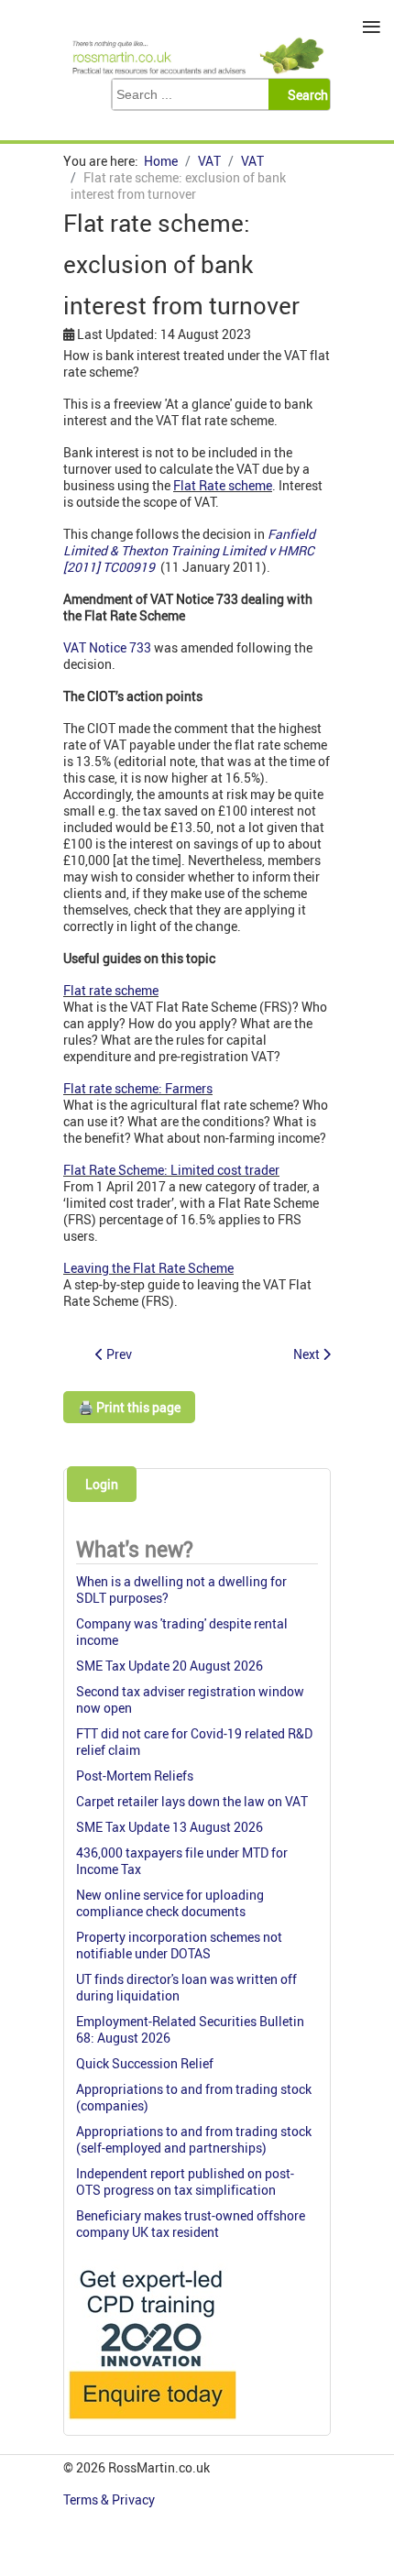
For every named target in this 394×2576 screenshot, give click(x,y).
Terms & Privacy (110, 2499)
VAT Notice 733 (107, 647)
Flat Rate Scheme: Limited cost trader (171, 1170)
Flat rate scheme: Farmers (138, 1088)
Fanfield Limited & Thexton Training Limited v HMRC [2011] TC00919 (189, 550)
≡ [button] (372, 27)
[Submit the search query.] (305, 94)
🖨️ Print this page (129, 1407)
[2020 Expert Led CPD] (152, 2423)
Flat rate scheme (111, 990)
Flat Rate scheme (223, 485)
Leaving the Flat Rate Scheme (148, 1268)
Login (102, 1484)
